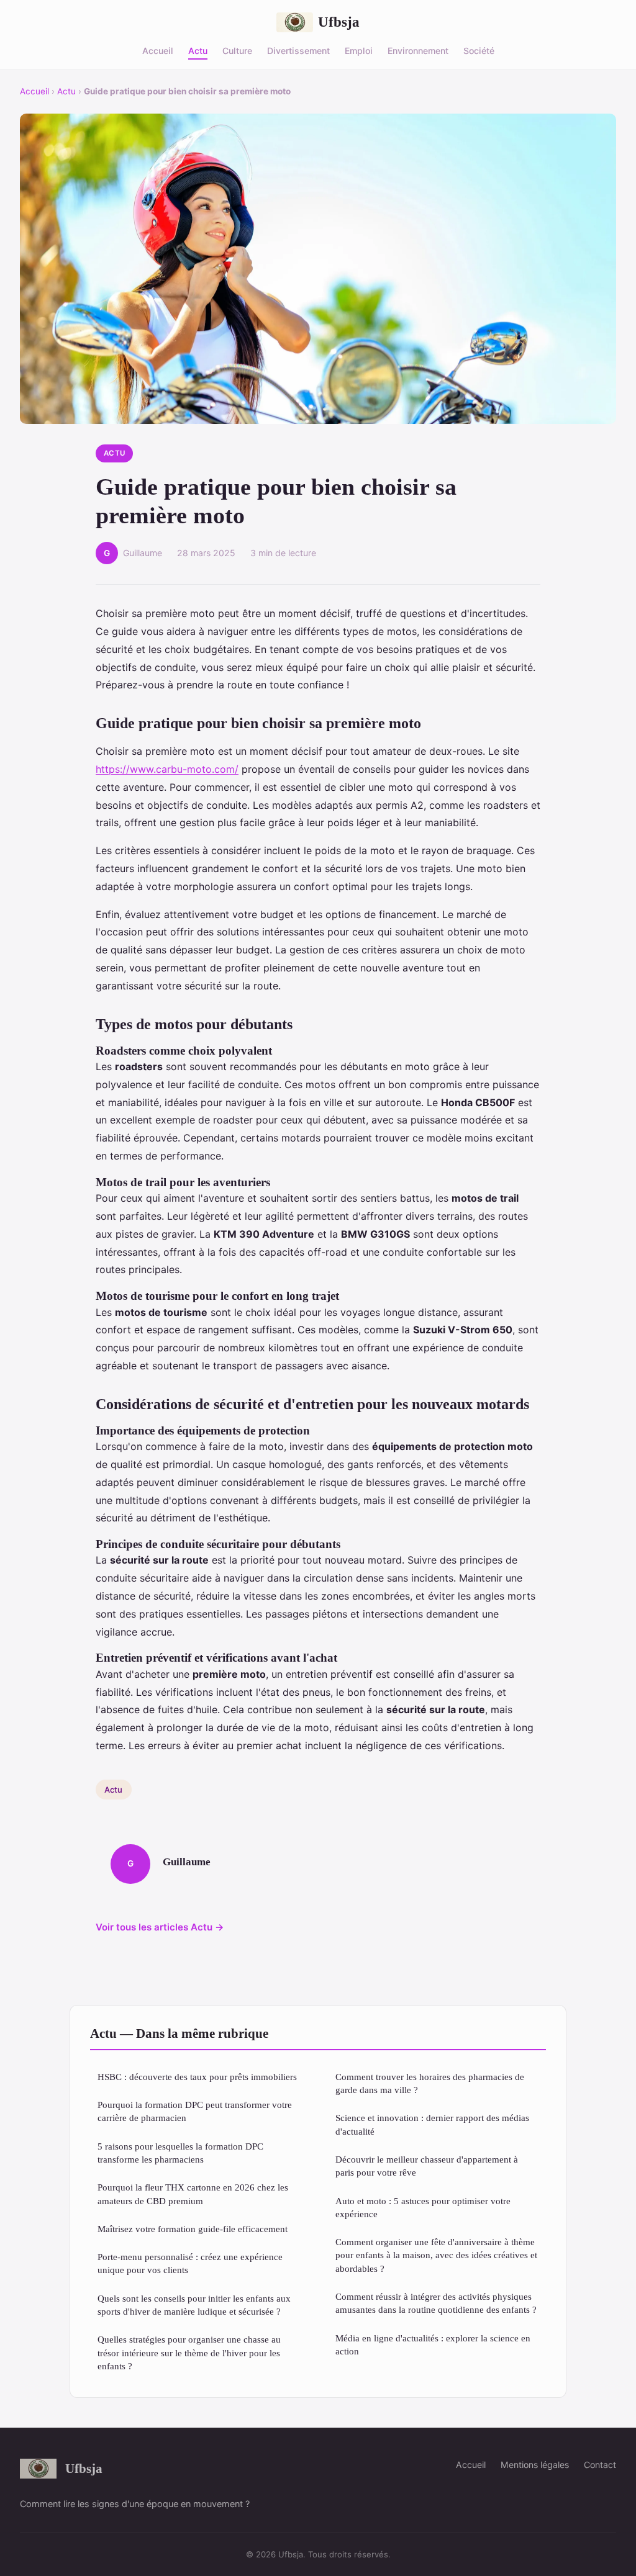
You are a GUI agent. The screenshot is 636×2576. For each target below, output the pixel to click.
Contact (600, 2465)
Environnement (418, 50)
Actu (198, 50)
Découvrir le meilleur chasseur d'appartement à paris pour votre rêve (427, 2166)
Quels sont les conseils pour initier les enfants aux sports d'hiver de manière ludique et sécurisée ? (194, 2305)
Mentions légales (535, 2465)
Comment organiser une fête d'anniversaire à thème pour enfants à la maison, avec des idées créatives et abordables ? (436, 2255)
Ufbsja (339, 22)
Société (479, 50)
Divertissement (298, 50)
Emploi (359, 50)
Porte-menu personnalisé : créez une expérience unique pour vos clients (190, 2263)
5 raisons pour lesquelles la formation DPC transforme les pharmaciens (180, 2153)
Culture (237, 50)
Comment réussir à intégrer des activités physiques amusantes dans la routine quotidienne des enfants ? (436, 2303)
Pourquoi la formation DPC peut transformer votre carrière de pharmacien (195, 2111)
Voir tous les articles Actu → (160, 1927)
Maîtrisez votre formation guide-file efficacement (193, 2229)
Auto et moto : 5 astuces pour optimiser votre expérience (423, 2207)
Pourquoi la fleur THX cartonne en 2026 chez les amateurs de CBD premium (193, 2194)
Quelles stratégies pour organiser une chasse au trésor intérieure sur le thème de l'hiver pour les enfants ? (189, 2353)
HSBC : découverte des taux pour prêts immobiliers (197, 2077)
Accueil (158, 50)
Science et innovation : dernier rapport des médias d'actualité (432, 2124)
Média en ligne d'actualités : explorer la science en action (433, 2344)
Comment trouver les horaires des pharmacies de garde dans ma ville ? (430, 2083)
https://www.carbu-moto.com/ (167, 769)
